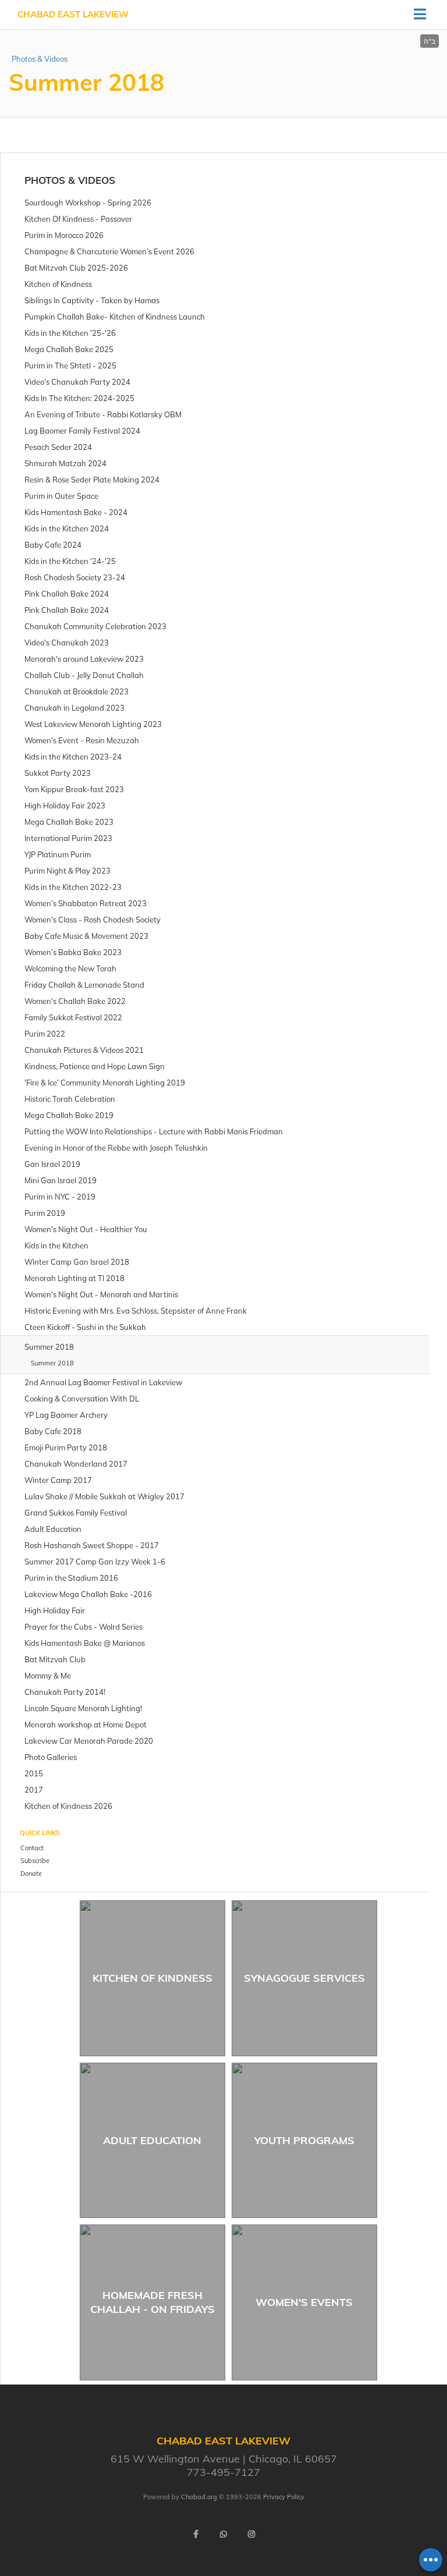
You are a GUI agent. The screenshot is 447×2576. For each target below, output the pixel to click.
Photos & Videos (40, 59)
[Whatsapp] (223, 2534)
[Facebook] (196, 2534)
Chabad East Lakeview (73, 14)
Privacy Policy (284, 2497)
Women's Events (304, 2302)
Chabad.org (199, 2497)
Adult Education (152, 2140)
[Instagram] (251, 2534)
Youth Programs (304, 2140)
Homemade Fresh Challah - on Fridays (152, 2302)
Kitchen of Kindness (152, 1978)
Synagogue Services (304, 1978)
